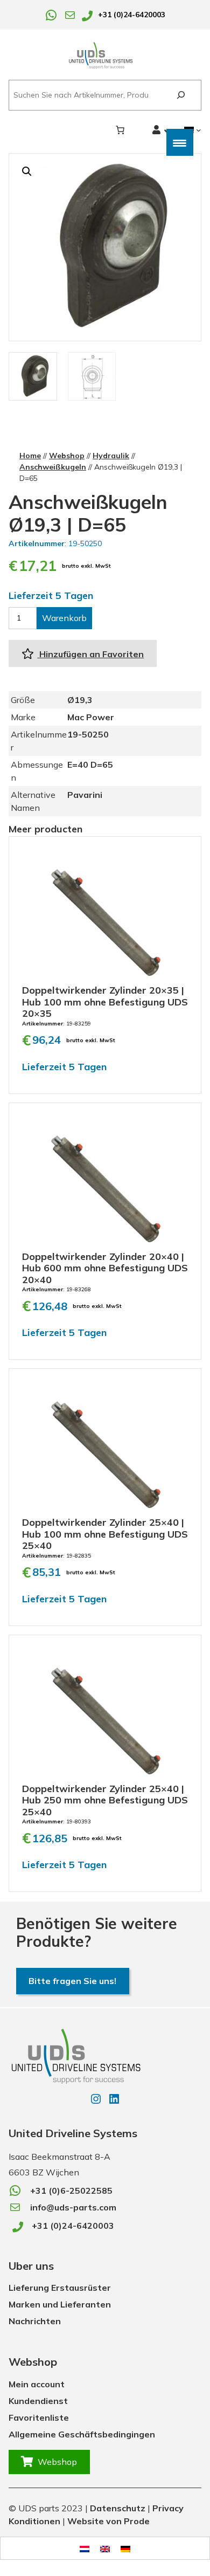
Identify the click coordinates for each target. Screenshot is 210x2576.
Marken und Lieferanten (60, 2304)
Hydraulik (111, 456)
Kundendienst (38, 2401)
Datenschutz (118, 2508)
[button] (27, 171)
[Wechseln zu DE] (125, 2548)
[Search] (181, 95)
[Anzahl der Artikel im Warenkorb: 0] (120, 130)
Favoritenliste (39, 2417)
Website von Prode (108, 2521)
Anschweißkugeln (53, 467)
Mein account (37, 2384)
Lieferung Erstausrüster (60, 2288)
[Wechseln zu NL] (85, 2548)
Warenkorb (64, 618)
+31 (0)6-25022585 (71, 2191)
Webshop (67, 456)
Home (30, 456)
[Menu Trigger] (180, 142)
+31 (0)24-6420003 (132, 15)
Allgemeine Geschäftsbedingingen (82, 2434)
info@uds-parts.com (73, 2207)
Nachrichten (35, 2321)
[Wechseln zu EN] (105, 2548)
